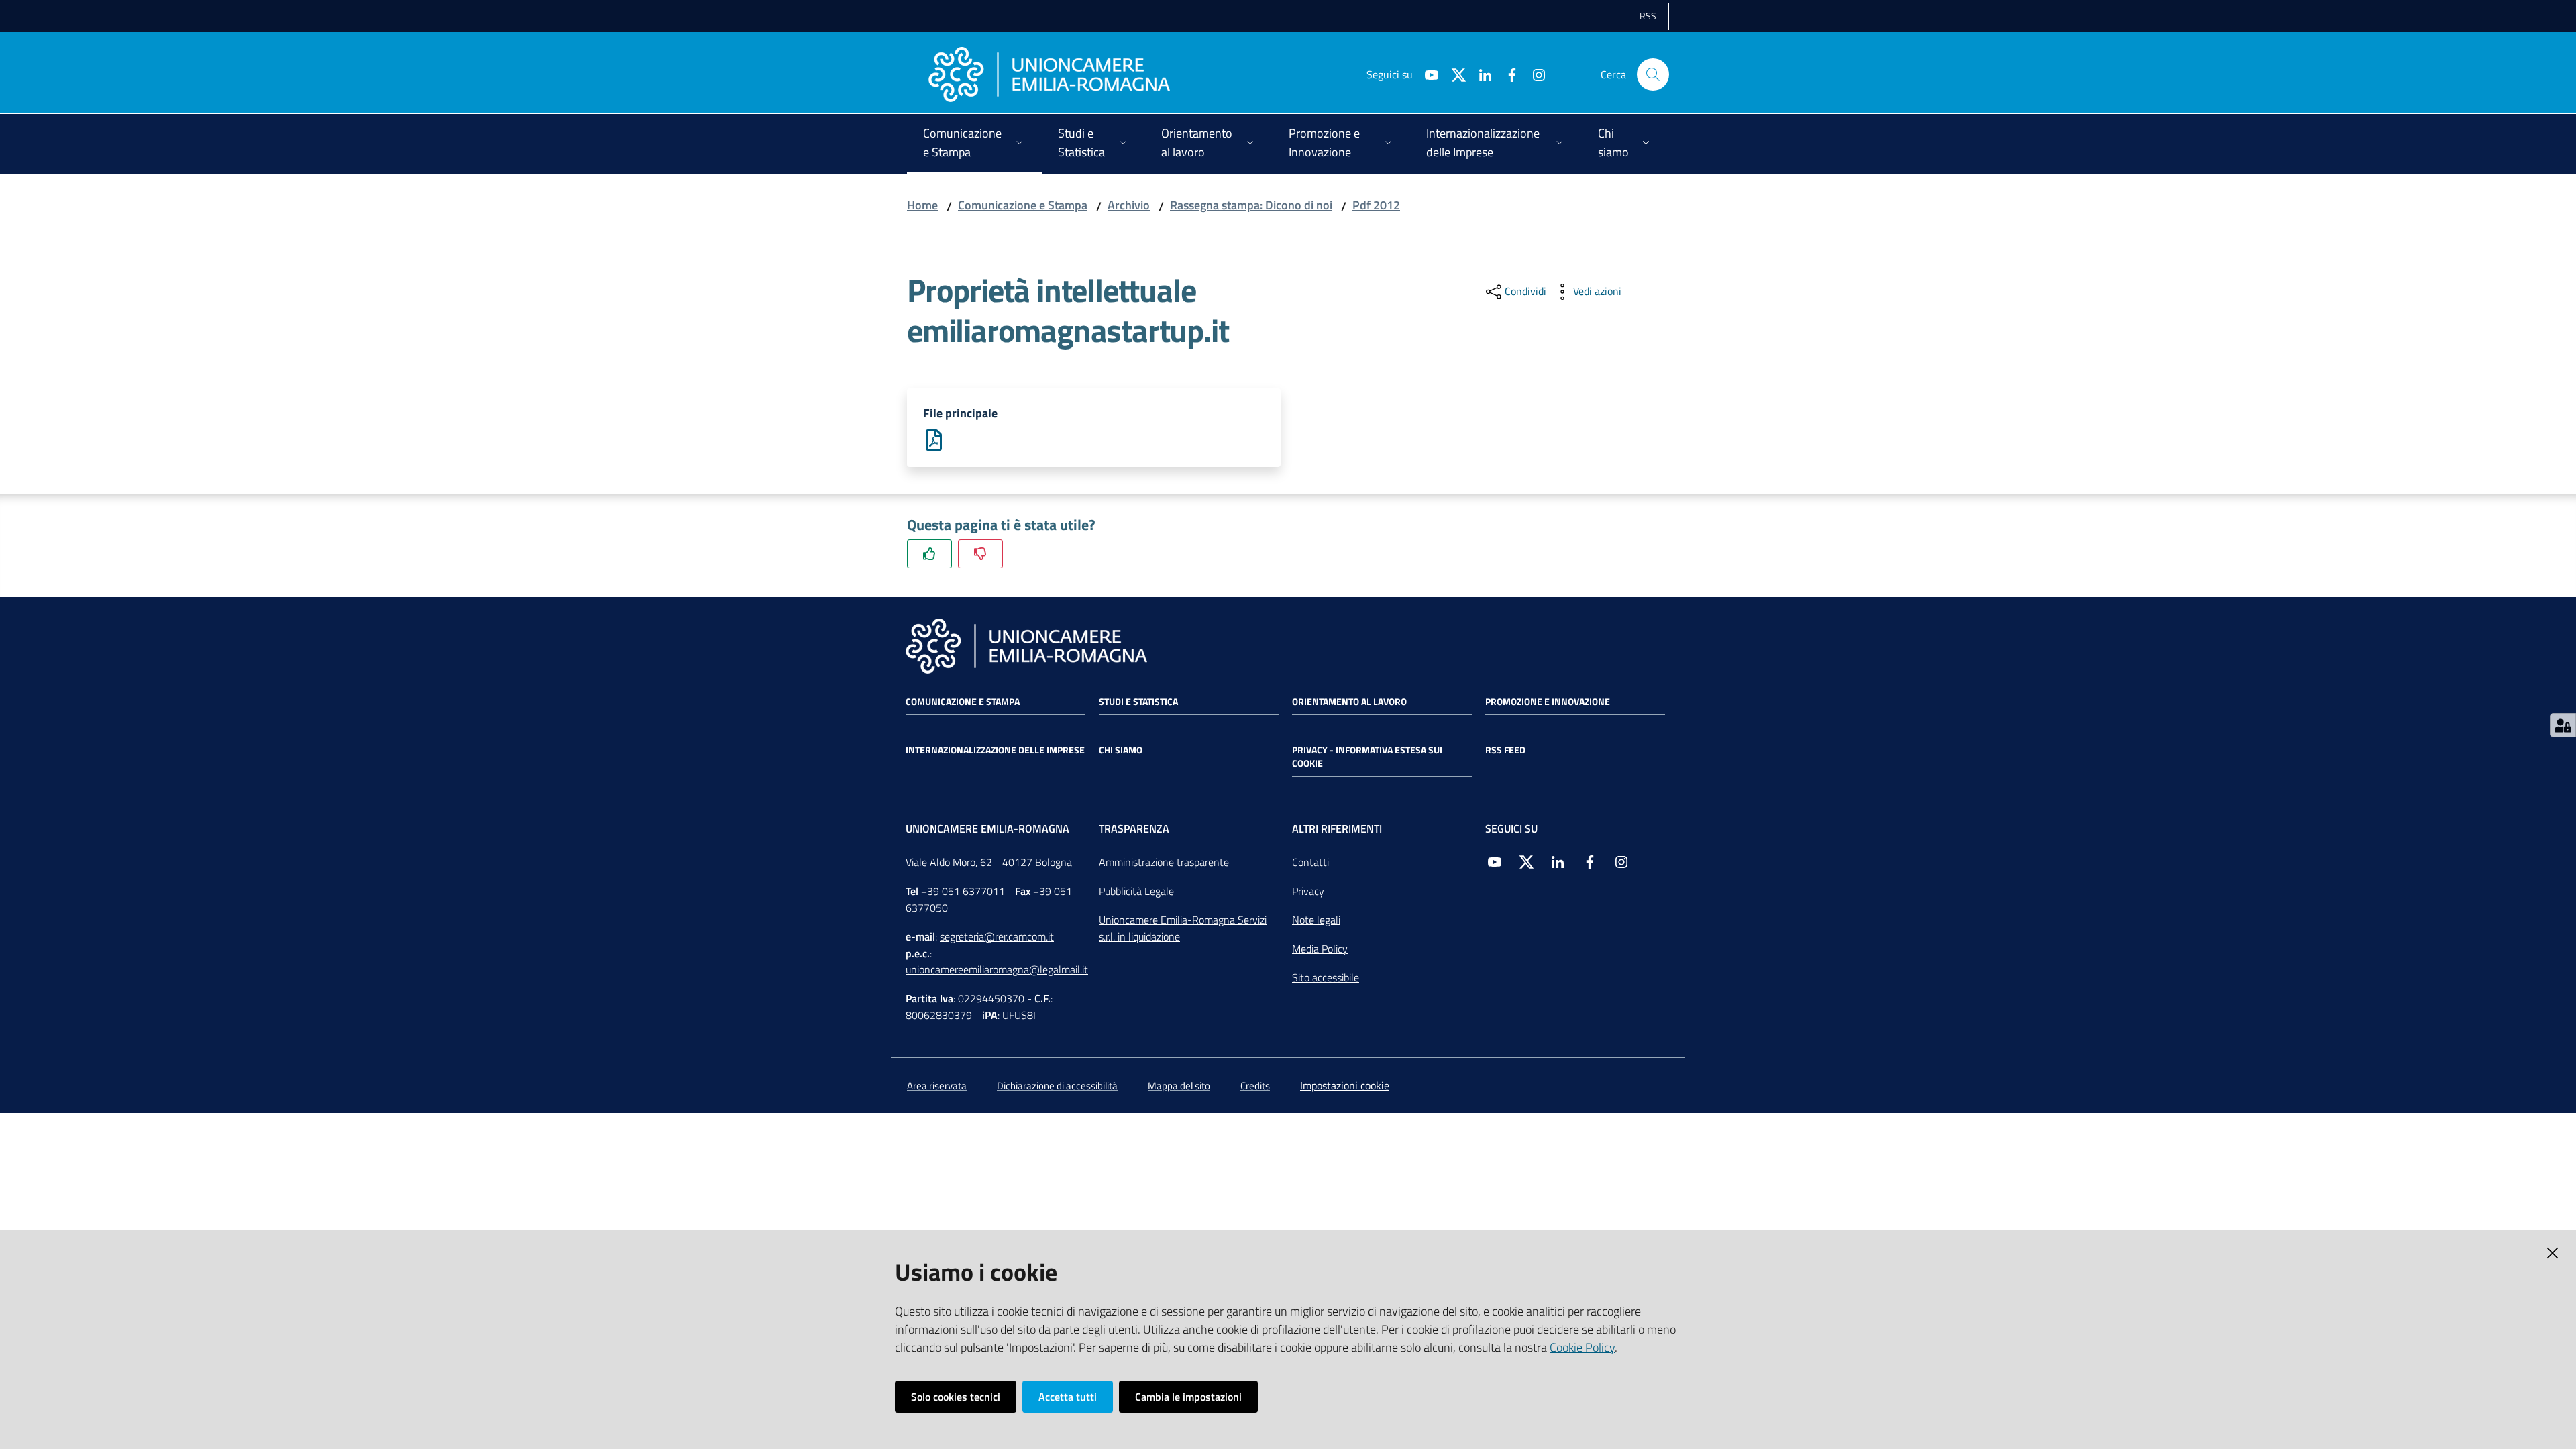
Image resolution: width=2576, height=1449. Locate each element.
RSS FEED (1505, 750)
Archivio (1129, 205)
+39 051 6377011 (963, 891)
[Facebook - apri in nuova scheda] (1507, 74)
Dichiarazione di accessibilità (1057, 1086)
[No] (980, 554)
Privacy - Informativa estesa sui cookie (1367, 757)
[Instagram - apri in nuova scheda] (1534, 74)
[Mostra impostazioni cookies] (2563, 725)
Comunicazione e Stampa (1023, 205)
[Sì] (929, 554)
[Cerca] (1653, 74)
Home (922, 205)
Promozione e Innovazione (1548, 702)
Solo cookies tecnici (956, 1397)
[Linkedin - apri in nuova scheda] (1480, 74)
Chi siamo (1121, 750)
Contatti (1310, 862)
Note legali (1316, 920)
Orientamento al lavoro (1349, 702)
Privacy (1308, 891)
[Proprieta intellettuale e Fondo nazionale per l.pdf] (934, 439)
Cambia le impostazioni (1188, 1397)
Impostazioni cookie (1345, 1085)
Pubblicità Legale (1136, 891)
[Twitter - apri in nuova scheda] (1453, 74)
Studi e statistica (1138, 702)
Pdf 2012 (1376, 205)
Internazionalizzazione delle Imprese (995, 750)
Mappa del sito (1179, 1086)
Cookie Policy (1582, 1347)
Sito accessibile (1326, 977)
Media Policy (1320, 949)
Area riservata (937, 1086)
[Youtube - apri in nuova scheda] (1426, 74)
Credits (1255, 1086)
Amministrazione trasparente (1164, 862)
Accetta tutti (1068, 1397)
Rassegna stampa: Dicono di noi (1251, 205)
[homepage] (1049, 74)
